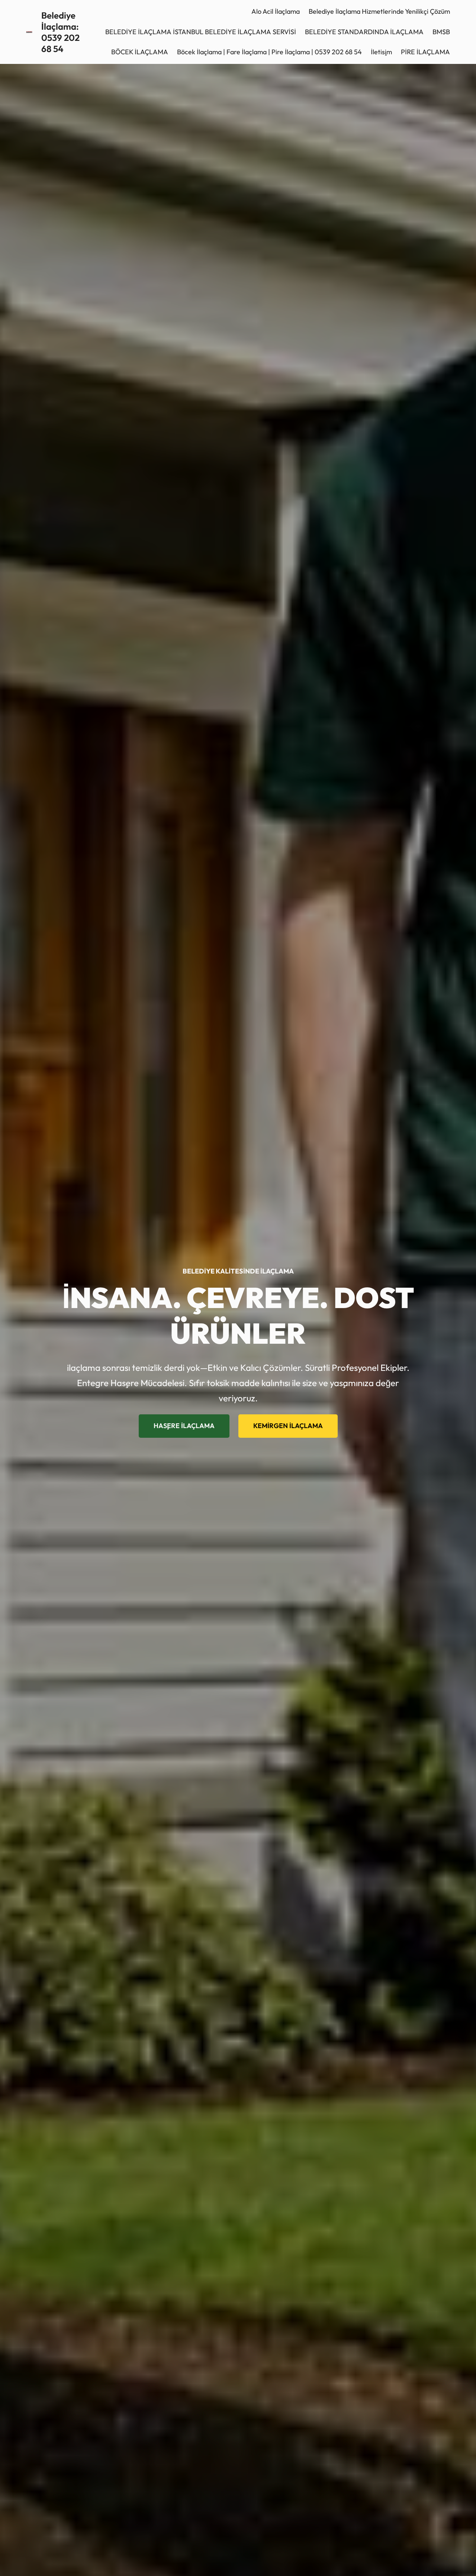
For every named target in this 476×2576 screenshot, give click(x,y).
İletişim (381, 52)
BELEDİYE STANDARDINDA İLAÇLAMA (364, 32)
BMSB (441, 32)
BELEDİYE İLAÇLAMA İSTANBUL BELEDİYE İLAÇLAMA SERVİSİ (201, 32)
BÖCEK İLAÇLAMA (140, 52)
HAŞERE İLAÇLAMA (184, 1426)
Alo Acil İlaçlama (276, 11)
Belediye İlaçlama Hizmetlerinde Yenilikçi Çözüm (379, 11)
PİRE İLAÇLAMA (425, 52)
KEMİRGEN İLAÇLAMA (288, 1426)
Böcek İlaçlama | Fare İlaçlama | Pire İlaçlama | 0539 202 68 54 (269, 52)
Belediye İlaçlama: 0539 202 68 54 (60, 32)
